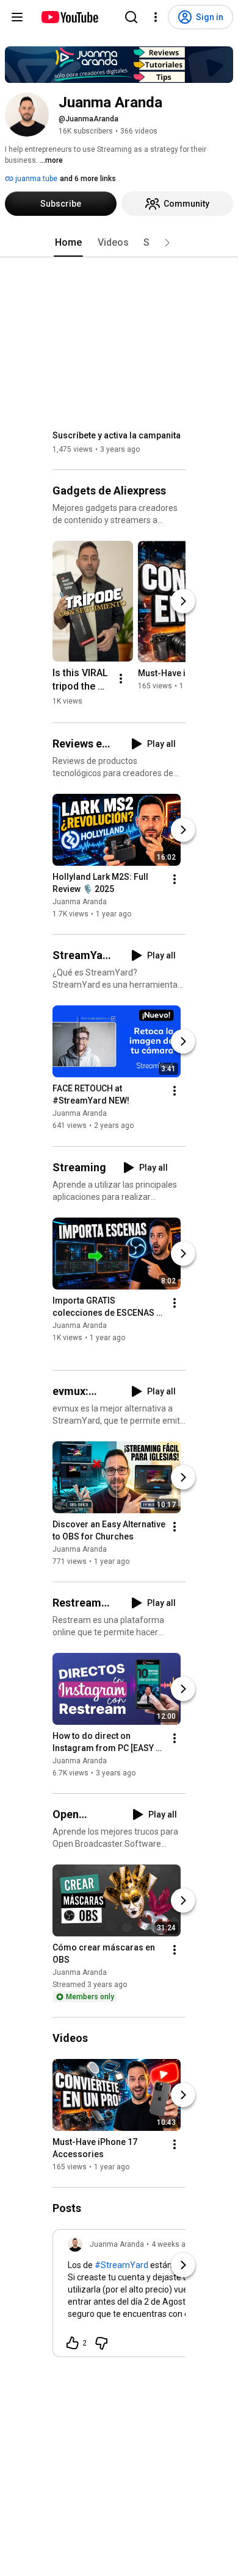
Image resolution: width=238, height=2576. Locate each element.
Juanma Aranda (80, 902)
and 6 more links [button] (88, 179)
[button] (167, 243)
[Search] (131, 17)
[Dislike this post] (101, 2343)
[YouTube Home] (69, 17)
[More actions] (121, 679)
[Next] (183, 601)
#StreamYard (121, 2265)
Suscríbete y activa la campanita (117, 435)
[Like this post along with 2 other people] (73, 2343)
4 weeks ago (173, 2244)
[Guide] (17, 17)
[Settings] (156, 17)
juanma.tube (35, 179)
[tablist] (119, 243)
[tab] (68, 243)
